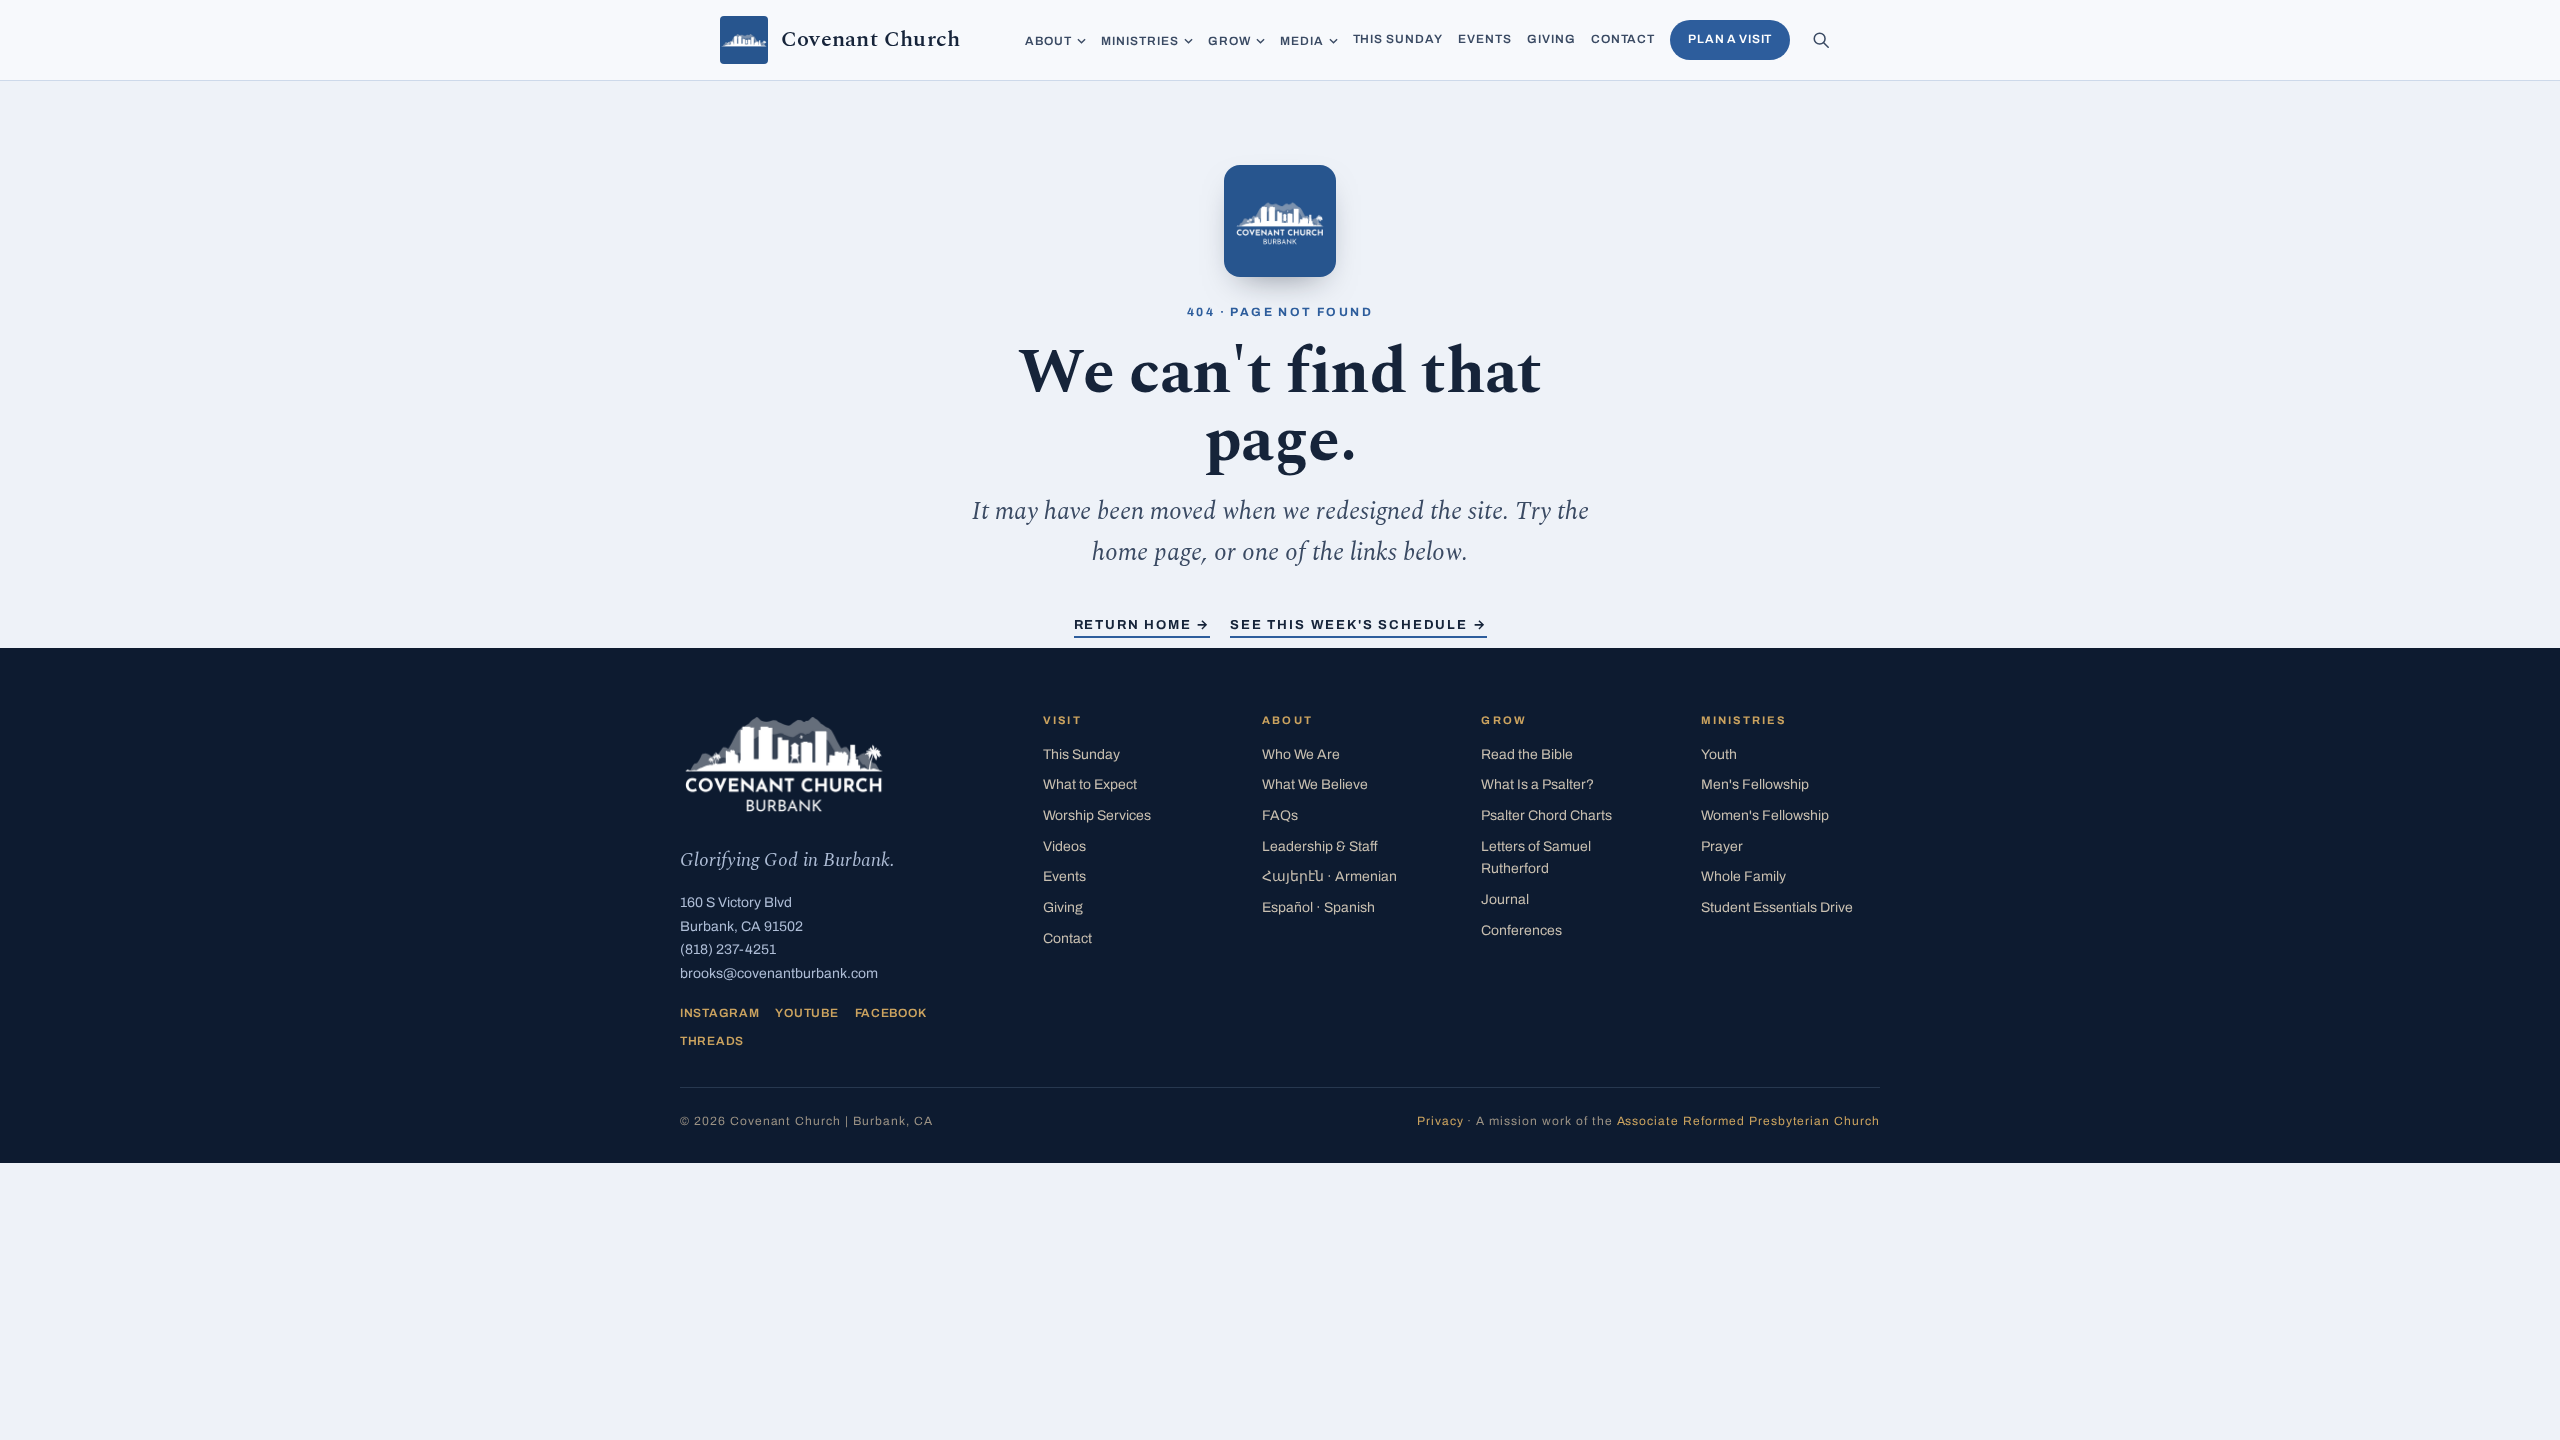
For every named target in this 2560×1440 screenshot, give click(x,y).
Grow (1229, 41)
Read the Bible (1527, 754)
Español (1318, 907)
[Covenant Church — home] (784, 764)
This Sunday (1398, 39)
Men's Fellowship (1755, 784)
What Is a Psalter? (1537, 784)
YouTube (806, 1013)
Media (1302, 41)
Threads (712, 1041)
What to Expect (1090, 784)
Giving (1551, 39)
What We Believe (1315, 784)
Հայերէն (1329, 876)
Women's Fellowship (1765, 815)
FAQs (1280, 815)
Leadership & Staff (1320, 846)
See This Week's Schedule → (1358, 625)
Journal (1505, 899)
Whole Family (1743, 876)
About (1048, 41)
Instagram (719, 1013)
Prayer (1722, 846)
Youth (1719, 754)
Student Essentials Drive (1777, 907)
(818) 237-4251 (728, 949)
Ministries (1140, 41)
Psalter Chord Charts (1546, 815)
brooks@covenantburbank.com (779, 973)
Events (1485, 39)
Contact (1623, 39)
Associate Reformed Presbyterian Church (1748, 1121)
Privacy (1440, 1121)
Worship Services (1097, 815)
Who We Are (1301, 754)
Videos (1064, 846)
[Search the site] (1821, 40)
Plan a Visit (1730, 39)
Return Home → (1142, 625)
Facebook (891, 1013)
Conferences (1521, 930)
